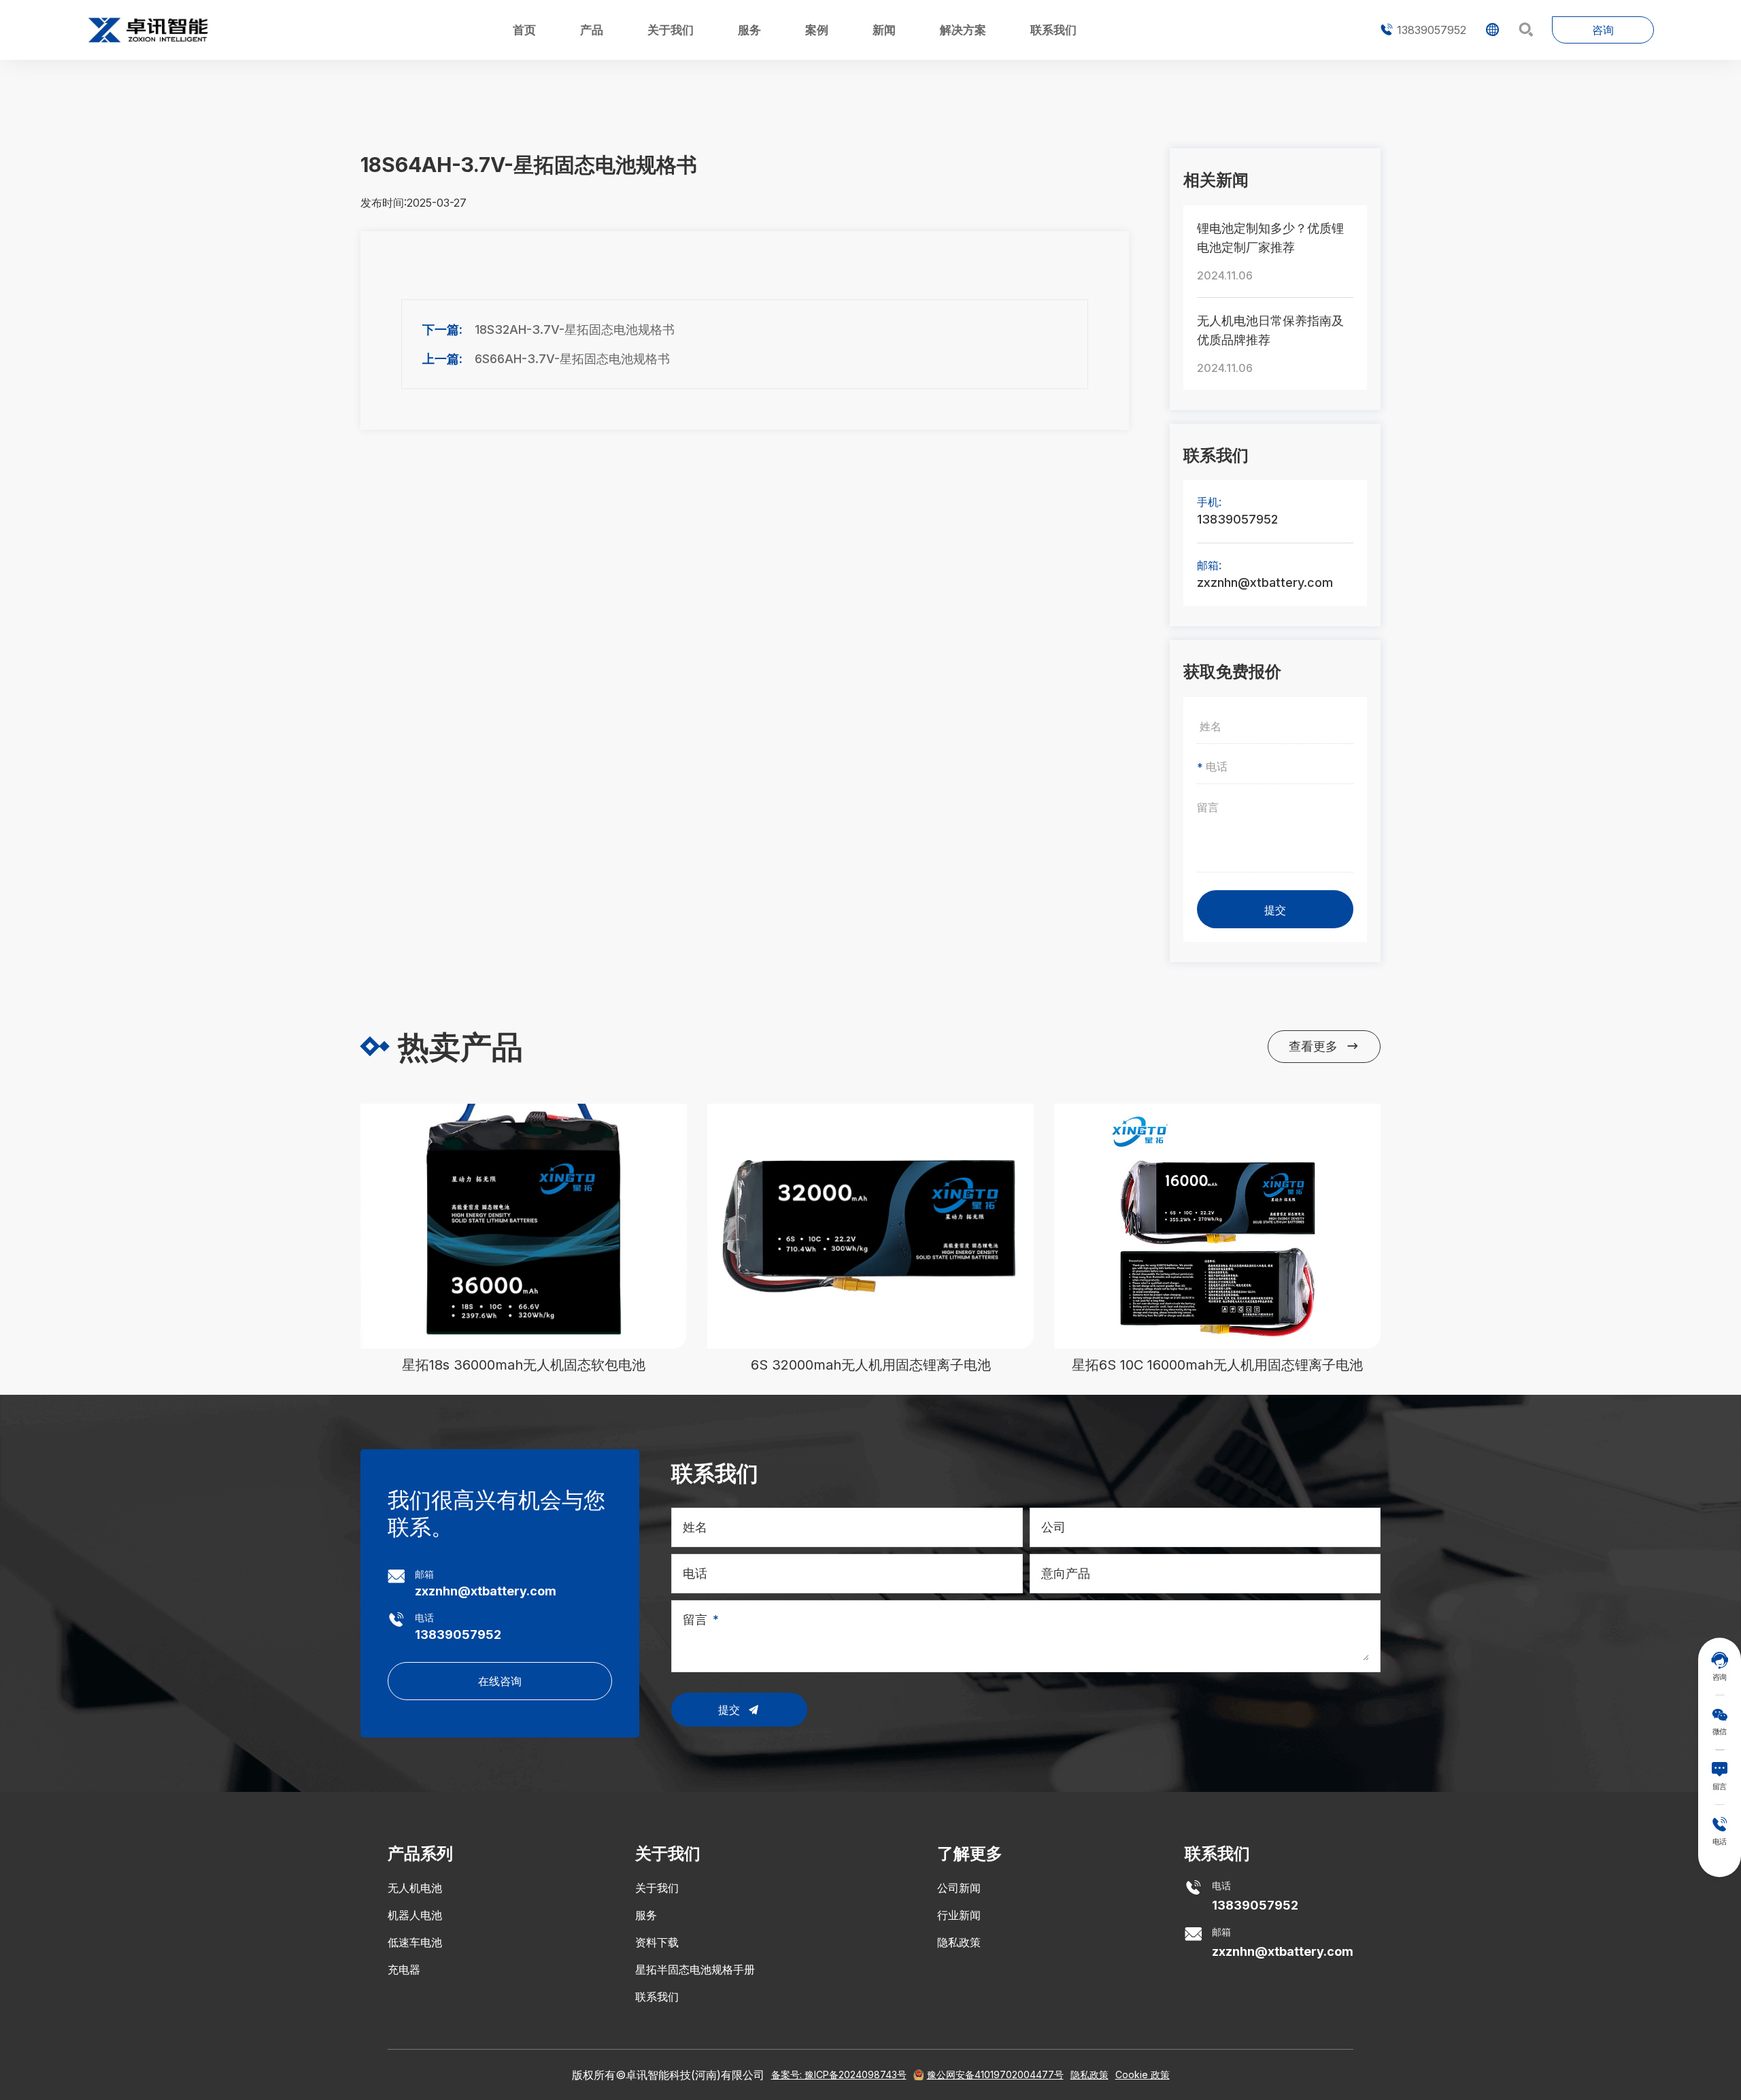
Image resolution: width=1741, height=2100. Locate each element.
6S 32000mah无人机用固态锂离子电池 (871, 1365)
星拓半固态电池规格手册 (695, 1969)
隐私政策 (959, 1942)
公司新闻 (959, 1888)
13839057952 (1423, 30)
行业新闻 (959, 1915)
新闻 (884, 30)
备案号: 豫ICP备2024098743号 (839, 2074)
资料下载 (657, 1942)
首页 (524, 30)
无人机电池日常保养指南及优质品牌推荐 (1270, 330)
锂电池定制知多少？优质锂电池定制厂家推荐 (1270, 238)
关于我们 (671, 30)
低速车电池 (415, 1942)
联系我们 (1053, 30)
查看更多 (1324, 1046)
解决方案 (963, 30)
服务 (749, 30)
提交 (1275, 910)
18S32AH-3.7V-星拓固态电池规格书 (575, 329)
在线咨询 (500, 1681)
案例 (817, 30)
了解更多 (970, 1853)
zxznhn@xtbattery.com (1265, 582)
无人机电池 (415, 1888)
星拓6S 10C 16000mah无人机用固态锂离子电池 (1217, 1365)
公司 (1053, 1527)
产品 (592, 30)
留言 (695, 1620)
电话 (695, 1573)
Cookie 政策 (1143, 2074)
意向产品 (1066, 1573)
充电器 (404, 1969)
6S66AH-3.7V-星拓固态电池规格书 (572, 359)
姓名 (695, 1527)
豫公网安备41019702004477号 (995, 2074)
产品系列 (420, 1853)
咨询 (1603, 30)
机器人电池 (415, 1915)
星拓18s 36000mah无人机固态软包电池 (524, 1365)
